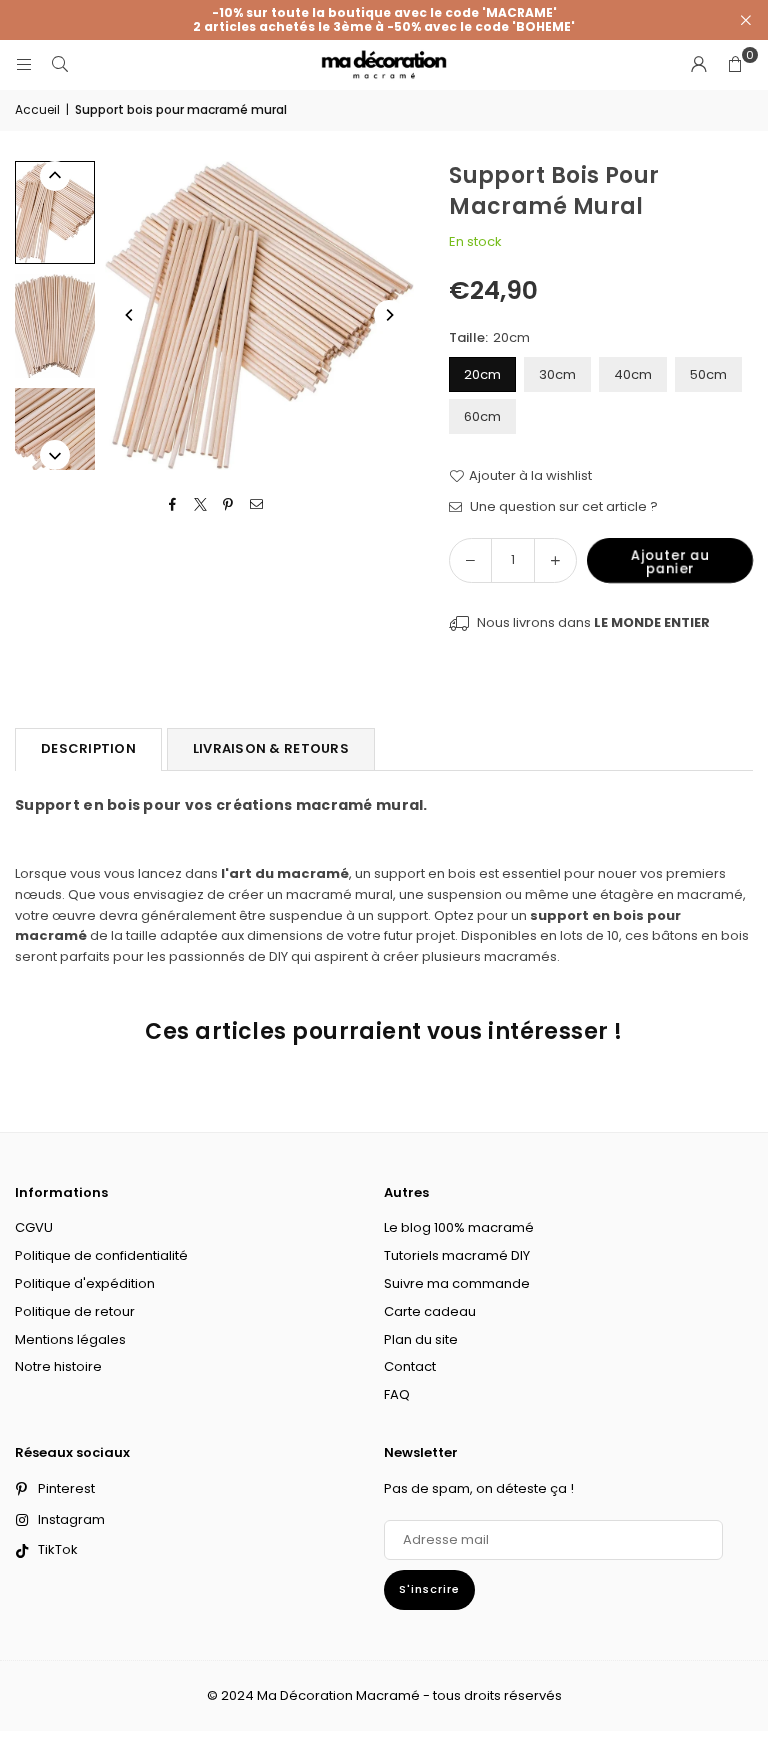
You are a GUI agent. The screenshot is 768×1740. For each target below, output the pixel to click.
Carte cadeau (430, 1311)
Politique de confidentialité (101, 1255)
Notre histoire (58, 1366)
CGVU (34, 1227)
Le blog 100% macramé (459, 1227)
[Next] (389, 315)
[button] (735, 65)
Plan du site (421, 1339)
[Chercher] (60, 64)
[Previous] (130, 315)
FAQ (397, 1394)
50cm (708, 374)
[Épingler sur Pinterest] (228, 505)
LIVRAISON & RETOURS (271, 748)
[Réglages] (699, 65)
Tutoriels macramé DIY (457, 1255)
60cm (482, 416)
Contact (410, 1366)
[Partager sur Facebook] (172, 505)
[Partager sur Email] (256, 505)
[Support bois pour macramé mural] (55, 212)
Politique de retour (75, 1311)
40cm (633, 374)
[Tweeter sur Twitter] (200, 505)
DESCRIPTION (88, 748)
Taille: (489, 337)
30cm (557, 374)
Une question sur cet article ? (562, 506)
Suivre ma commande (457, 1283)
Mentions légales (70, 1339)
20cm (482, 374)
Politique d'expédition (85, 1283)
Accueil (37, 109)
